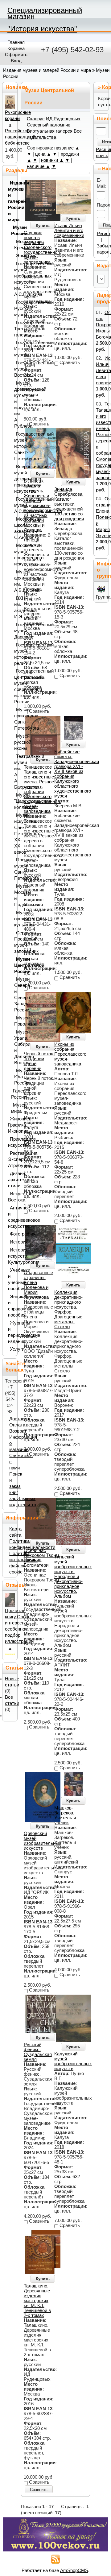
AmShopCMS (74, 2570)
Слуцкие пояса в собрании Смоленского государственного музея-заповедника (43, 247)
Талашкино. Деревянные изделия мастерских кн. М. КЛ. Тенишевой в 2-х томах (37, 2301)
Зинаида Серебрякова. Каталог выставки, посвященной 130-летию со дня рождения (69, 504)
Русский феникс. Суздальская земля (38, 2052)
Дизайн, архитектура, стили (11, 1180)
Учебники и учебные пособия (11, 1279)
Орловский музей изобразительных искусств (43, 1841)
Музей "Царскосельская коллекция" (15, 801)
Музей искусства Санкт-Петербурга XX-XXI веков (15, 834)
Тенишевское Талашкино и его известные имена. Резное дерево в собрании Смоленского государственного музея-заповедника (43, 789)
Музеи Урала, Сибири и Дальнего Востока (15, 1047)
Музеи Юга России (15, 1077)
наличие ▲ (39, 166)
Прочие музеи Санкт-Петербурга (15, 869)
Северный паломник (48, 125)
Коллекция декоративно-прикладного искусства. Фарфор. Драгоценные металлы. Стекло (68, 1309)
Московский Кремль (15, 245)
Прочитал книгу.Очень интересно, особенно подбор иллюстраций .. (19, 1629)
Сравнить (39, 2490)
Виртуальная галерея (50, 131)
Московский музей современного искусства (15, 555)
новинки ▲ (52, 160)
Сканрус (36, 119)
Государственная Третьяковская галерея (15, 329)
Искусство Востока (11, 1197)
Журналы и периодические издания (11, 1332)
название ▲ (67, 148)
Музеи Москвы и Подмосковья (15, 895)
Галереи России (13, 1094)
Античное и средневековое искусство (11, 1217)
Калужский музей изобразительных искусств (73, 2061)
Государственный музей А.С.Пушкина (15, 505)
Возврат (18, 1431)
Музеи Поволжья (15, 1021)
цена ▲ (43, 154)
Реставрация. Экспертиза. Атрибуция (11, 1159)
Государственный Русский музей (15, 308)
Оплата (17, 1425)
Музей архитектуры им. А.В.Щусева (15, 581)
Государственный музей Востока (15, 369)
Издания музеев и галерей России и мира (47, 70)
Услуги (12, 1349)
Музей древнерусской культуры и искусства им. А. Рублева (15, 405)
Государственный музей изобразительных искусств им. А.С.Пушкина (15, 279)
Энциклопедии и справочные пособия (11, 1306)
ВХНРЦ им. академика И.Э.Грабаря (15, 607)
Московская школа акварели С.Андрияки (15, 528)
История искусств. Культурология (11, 1256)
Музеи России (13, 231)
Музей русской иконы (15, 742)
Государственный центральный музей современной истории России (15, 686)
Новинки (16, 87)
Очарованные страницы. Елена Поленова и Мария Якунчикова (38, 1285)
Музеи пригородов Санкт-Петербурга (15, 719)
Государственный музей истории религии (15, 654)
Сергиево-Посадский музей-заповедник (15, 942)
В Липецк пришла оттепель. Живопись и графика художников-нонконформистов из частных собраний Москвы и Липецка (43, 506)
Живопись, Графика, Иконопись (11, 1125)
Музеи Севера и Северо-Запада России (15, 995)
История (12, 1242)
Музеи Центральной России (15, 965)
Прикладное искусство (11, 1142)
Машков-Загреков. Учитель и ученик (65, 1815)
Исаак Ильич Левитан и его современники (69, 231)
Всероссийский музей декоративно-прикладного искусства (15, 479)
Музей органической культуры (15, 919)
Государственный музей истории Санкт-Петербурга (15, 446)
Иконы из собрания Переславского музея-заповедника (70, 1054)
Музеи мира (13, 1108)
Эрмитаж (15, 256)
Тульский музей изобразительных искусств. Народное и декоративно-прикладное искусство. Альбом (73, 1577)
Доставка (19, 1419)
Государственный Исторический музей (15, 349)
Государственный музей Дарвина (15, 631)
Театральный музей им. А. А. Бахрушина (15, 772)
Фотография (12, 1234)
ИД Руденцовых (63, 119)
